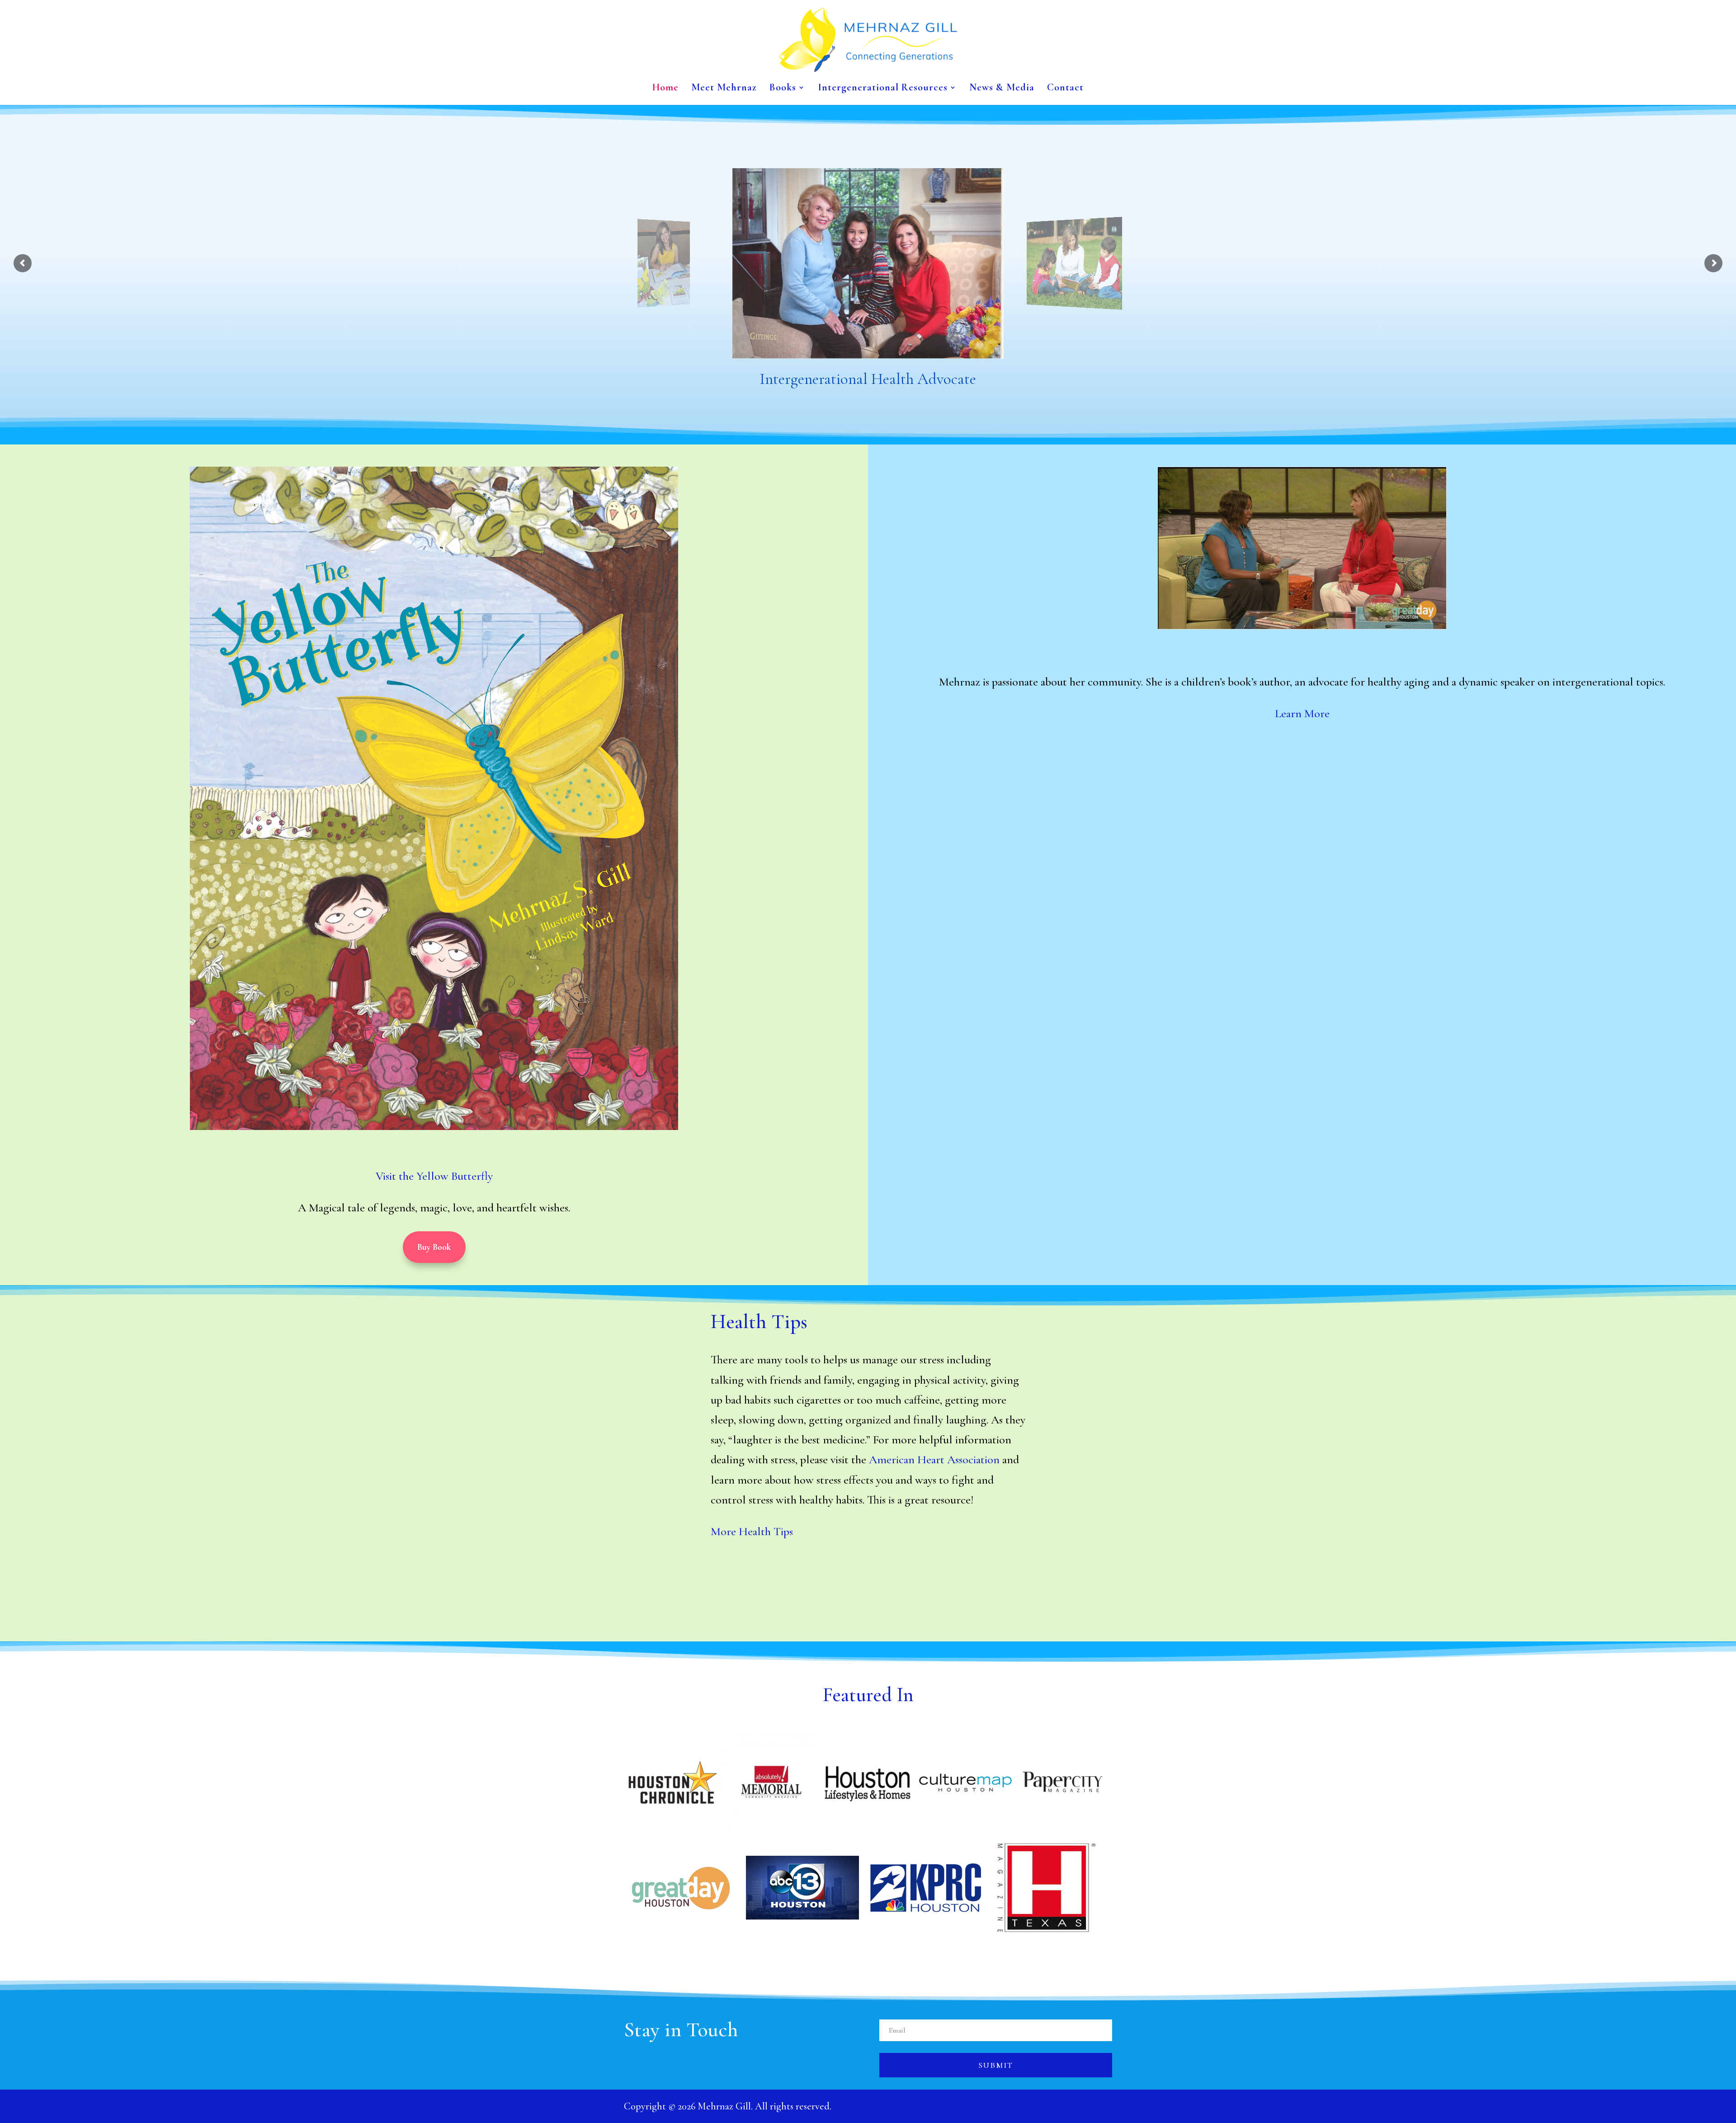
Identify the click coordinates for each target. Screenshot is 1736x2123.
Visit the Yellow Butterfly (434, 1176)
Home (665, 89)
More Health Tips (752, 1531)
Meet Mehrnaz (724, 89)
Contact (1065, 89)
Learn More (1302, 713)
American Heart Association (934, 1459)
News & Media (1002, 89)
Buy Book (434, 1247)
